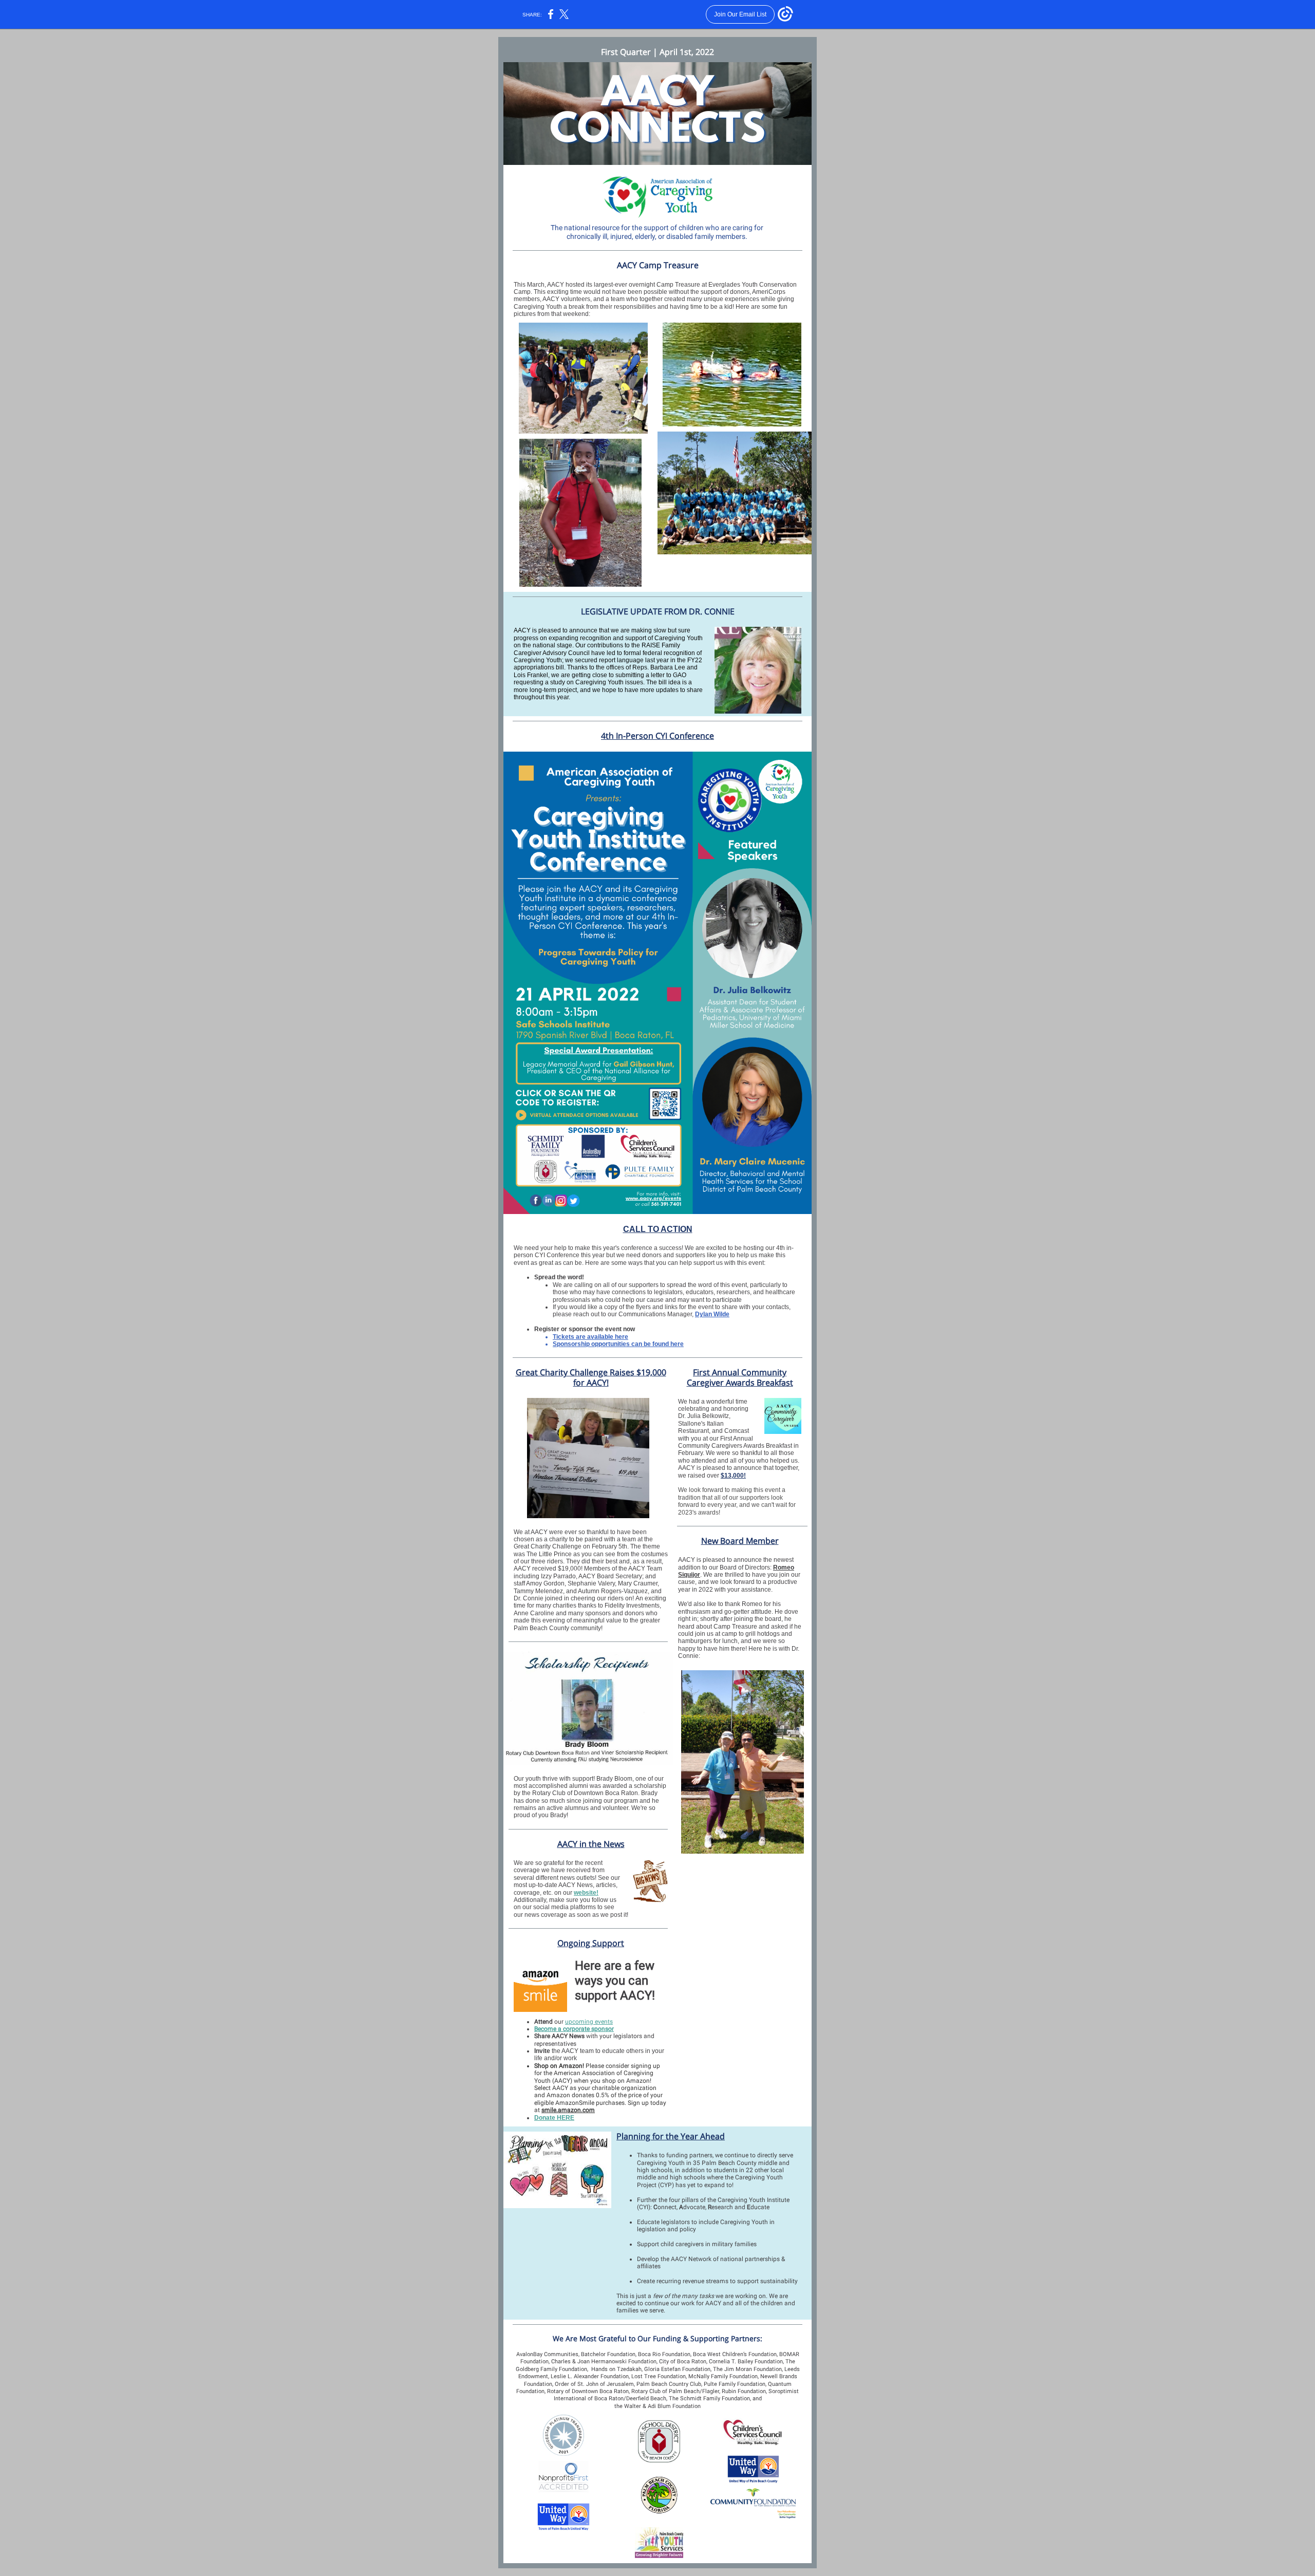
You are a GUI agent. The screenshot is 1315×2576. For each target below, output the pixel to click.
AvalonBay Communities (547, 2354)
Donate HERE (554, 2118)
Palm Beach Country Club (669, 2384)
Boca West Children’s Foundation (735, 2354)
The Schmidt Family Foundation (709, 2398)
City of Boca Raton (683, 2362)
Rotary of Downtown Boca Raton (588, 2391)
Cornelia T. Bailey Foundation (746, 2362)
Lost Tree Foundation (659, 2376)
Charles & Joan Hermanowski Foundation (604, 2362)
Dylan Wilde (712, 1314)
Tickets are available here (590, 1337)
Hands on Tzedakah (616, 2369)
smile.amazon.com (568, 2110)
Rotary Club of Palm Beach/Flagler (675, 2391)
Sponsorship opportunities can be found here (618, 1344)
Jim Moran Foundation (753, 2369)
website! (586, 1893)
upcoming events (589, 2022)
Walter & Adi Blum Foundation (662, 2406)
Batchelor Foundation (608, 2354)
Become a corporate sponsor (574, 2029)
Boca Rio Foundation (664, 2354)
